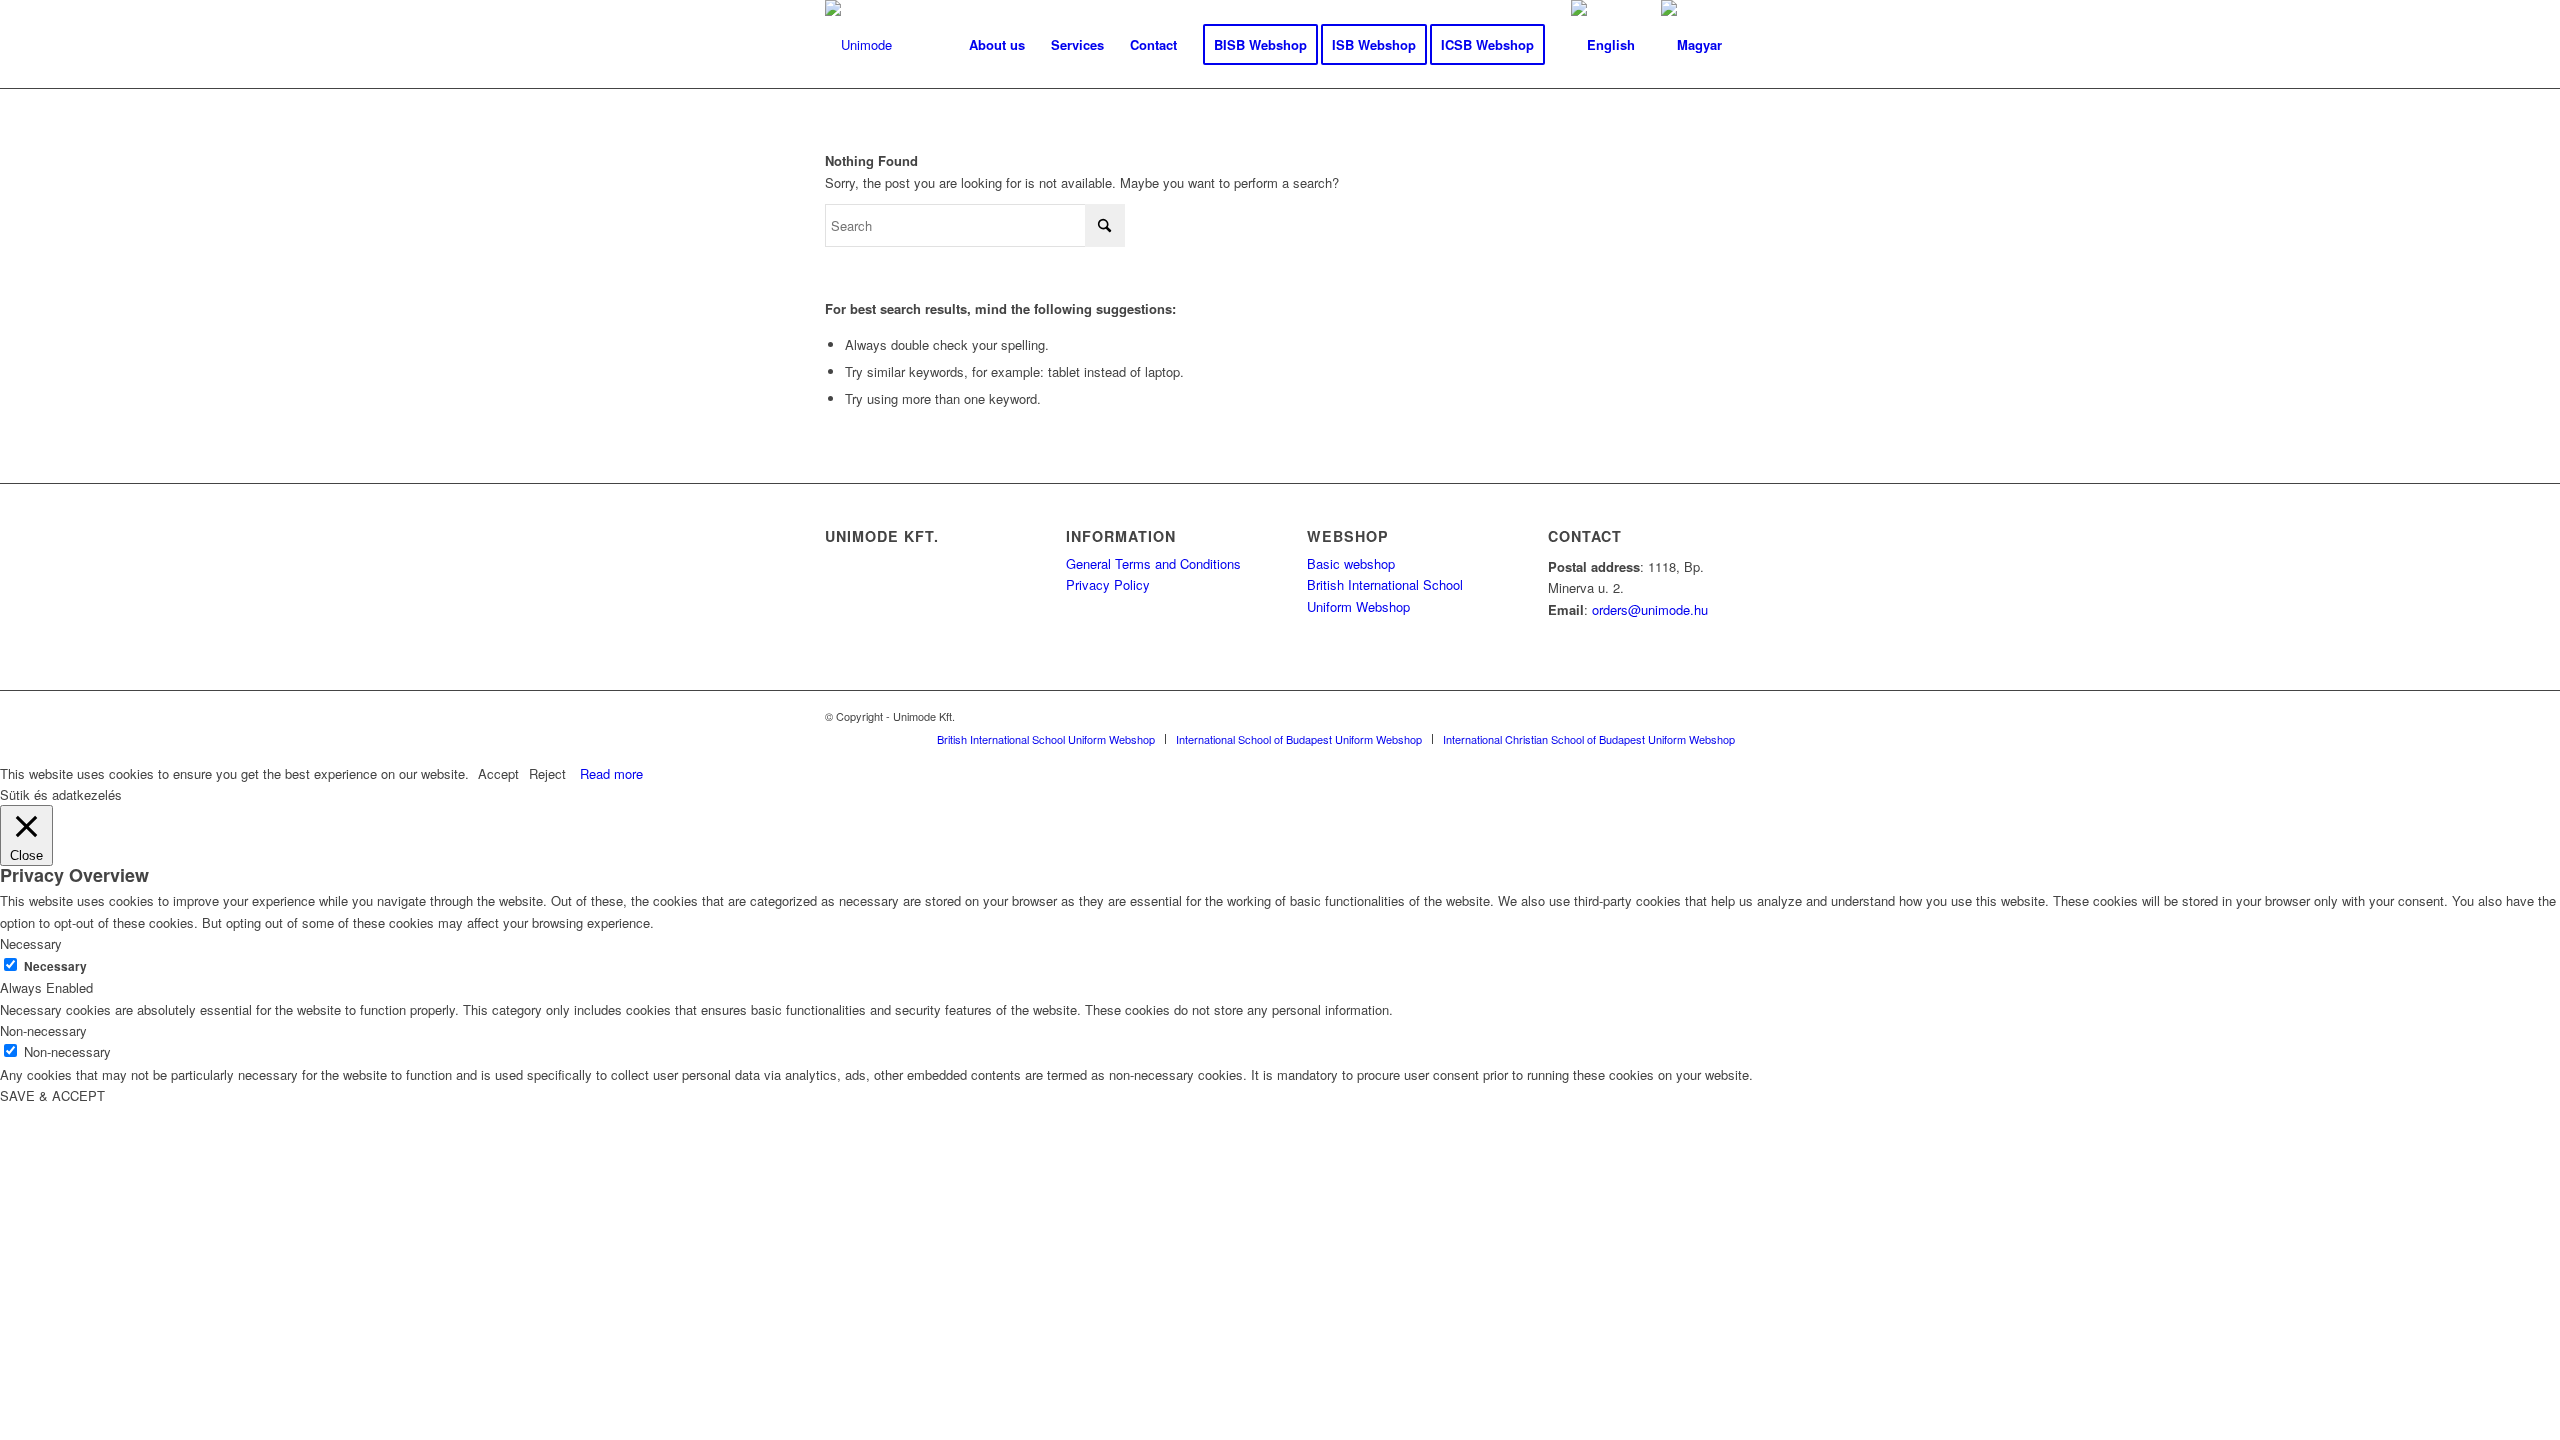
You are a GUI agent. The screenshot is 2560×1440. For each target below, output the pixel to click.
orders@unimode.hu (1650, 609)
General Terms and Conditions (1153, 563)
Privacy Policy (1108, 584)
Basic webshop (1351, 563)
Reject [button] (547, 773)
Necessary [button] (31, 943)
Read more (611, 773)
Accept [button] (498, 773)
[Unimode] (858, 45)
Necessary (55, 966)
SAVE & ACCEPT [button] (52, 1095)
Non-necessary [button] (43, 1030)
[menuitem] (997, 45)
